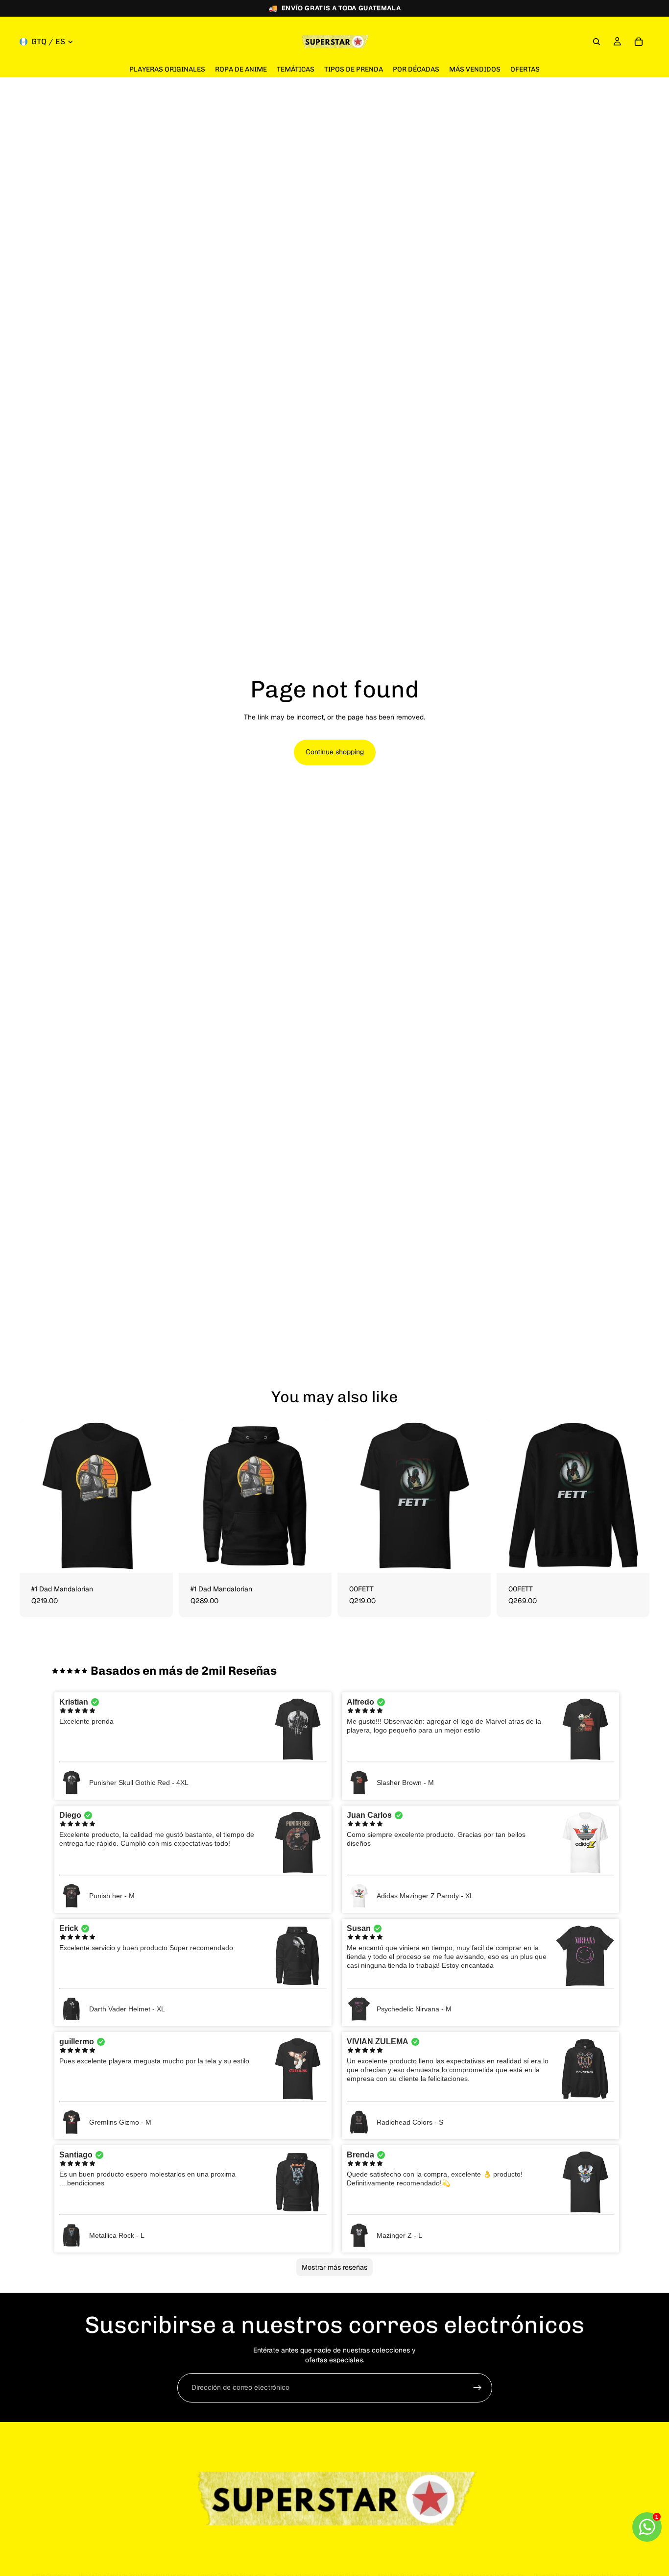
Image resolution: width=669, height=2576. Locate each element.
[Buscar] (597, 42)
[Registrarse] (478, 2388)
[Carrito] (639, 42)
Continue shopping (335, 752)
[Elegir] (158, 1558)
